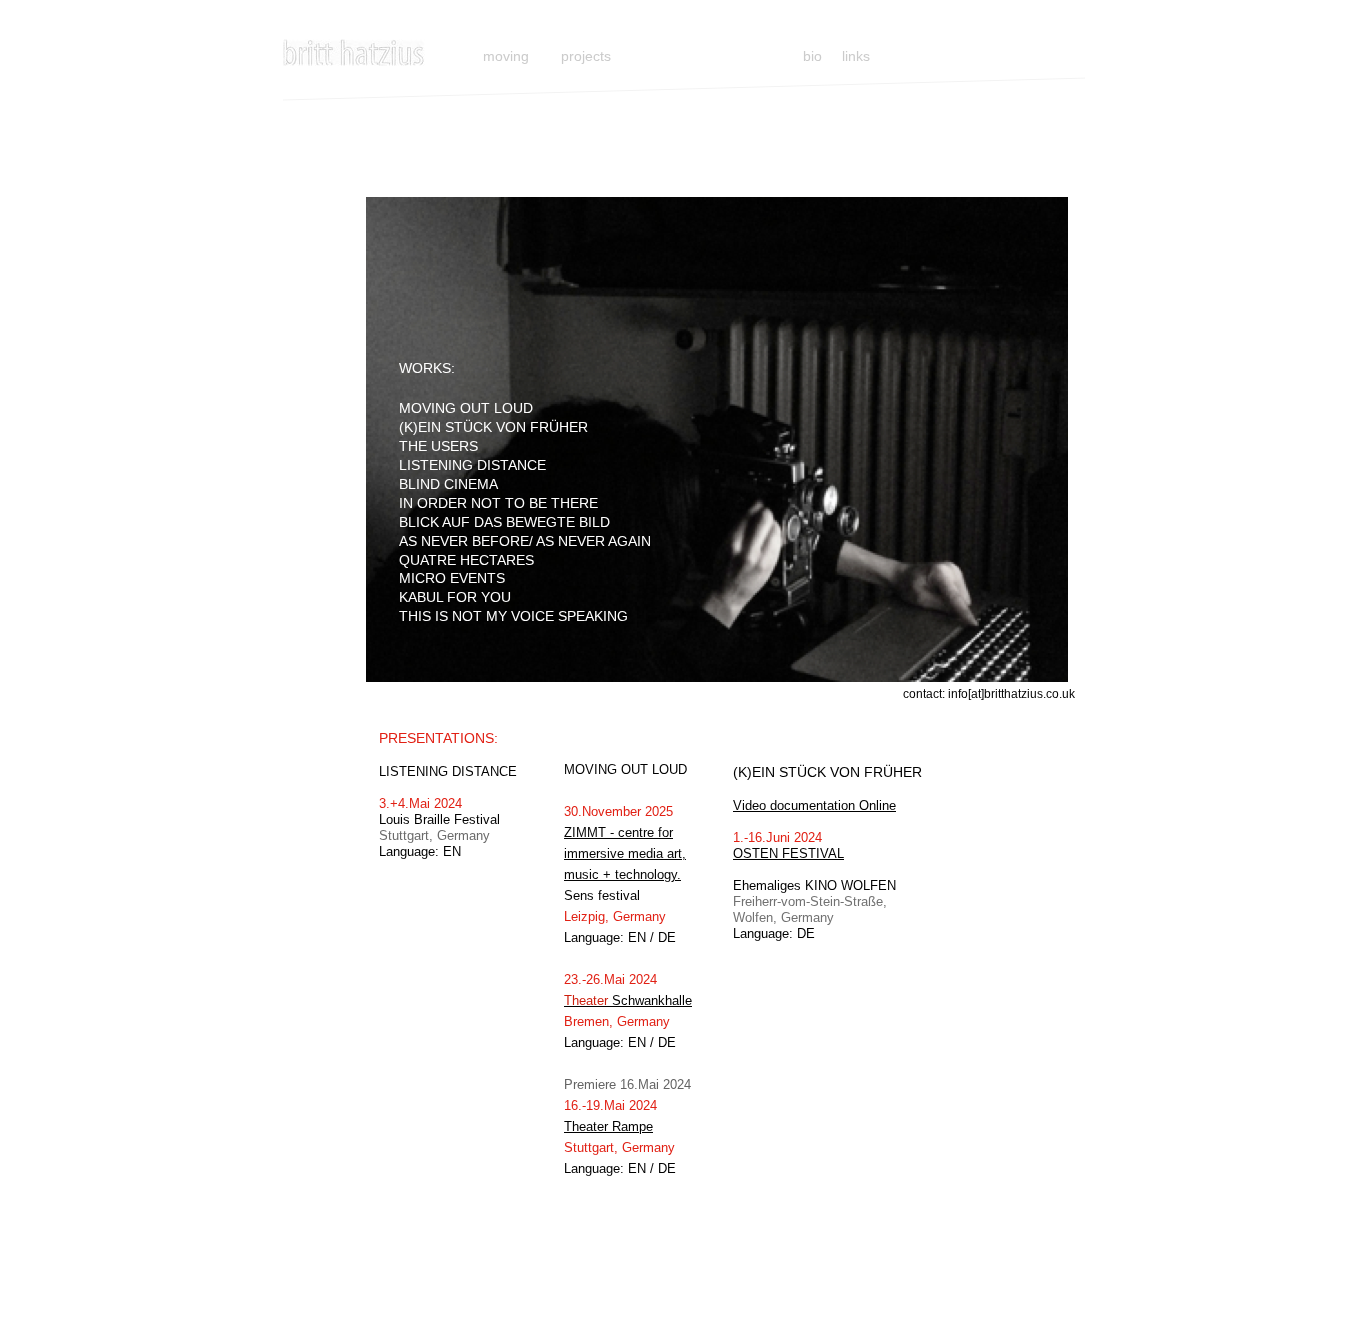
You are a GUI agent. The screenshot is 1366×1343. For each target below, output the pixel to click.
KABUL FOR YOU (455, 597)
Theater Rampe (608, 1126)
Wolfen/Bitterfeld (781, 869)
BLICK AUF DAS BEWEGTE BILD (504, 522)
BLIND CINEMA (448, 484)
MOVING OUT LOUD (466, 408)
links (856, 56)
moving (506, 56)
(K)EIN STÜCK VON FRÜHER (493, 427)
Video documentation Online (814, 805)
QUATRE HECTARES (466, 560)
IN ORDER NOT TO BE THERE (498, 503)
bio (816, 56)
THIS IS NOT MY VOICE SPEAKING (513, 616)
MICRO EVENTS (452, 578)
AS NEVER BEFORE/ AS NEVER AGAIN (525, 541)
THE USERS (438, 446)
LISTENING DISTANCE (472, 465)
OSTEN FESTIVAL (788, 853)
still (441, 56)
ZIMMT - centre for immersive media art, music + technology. (625, 853)
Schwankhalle (628, 1000)
